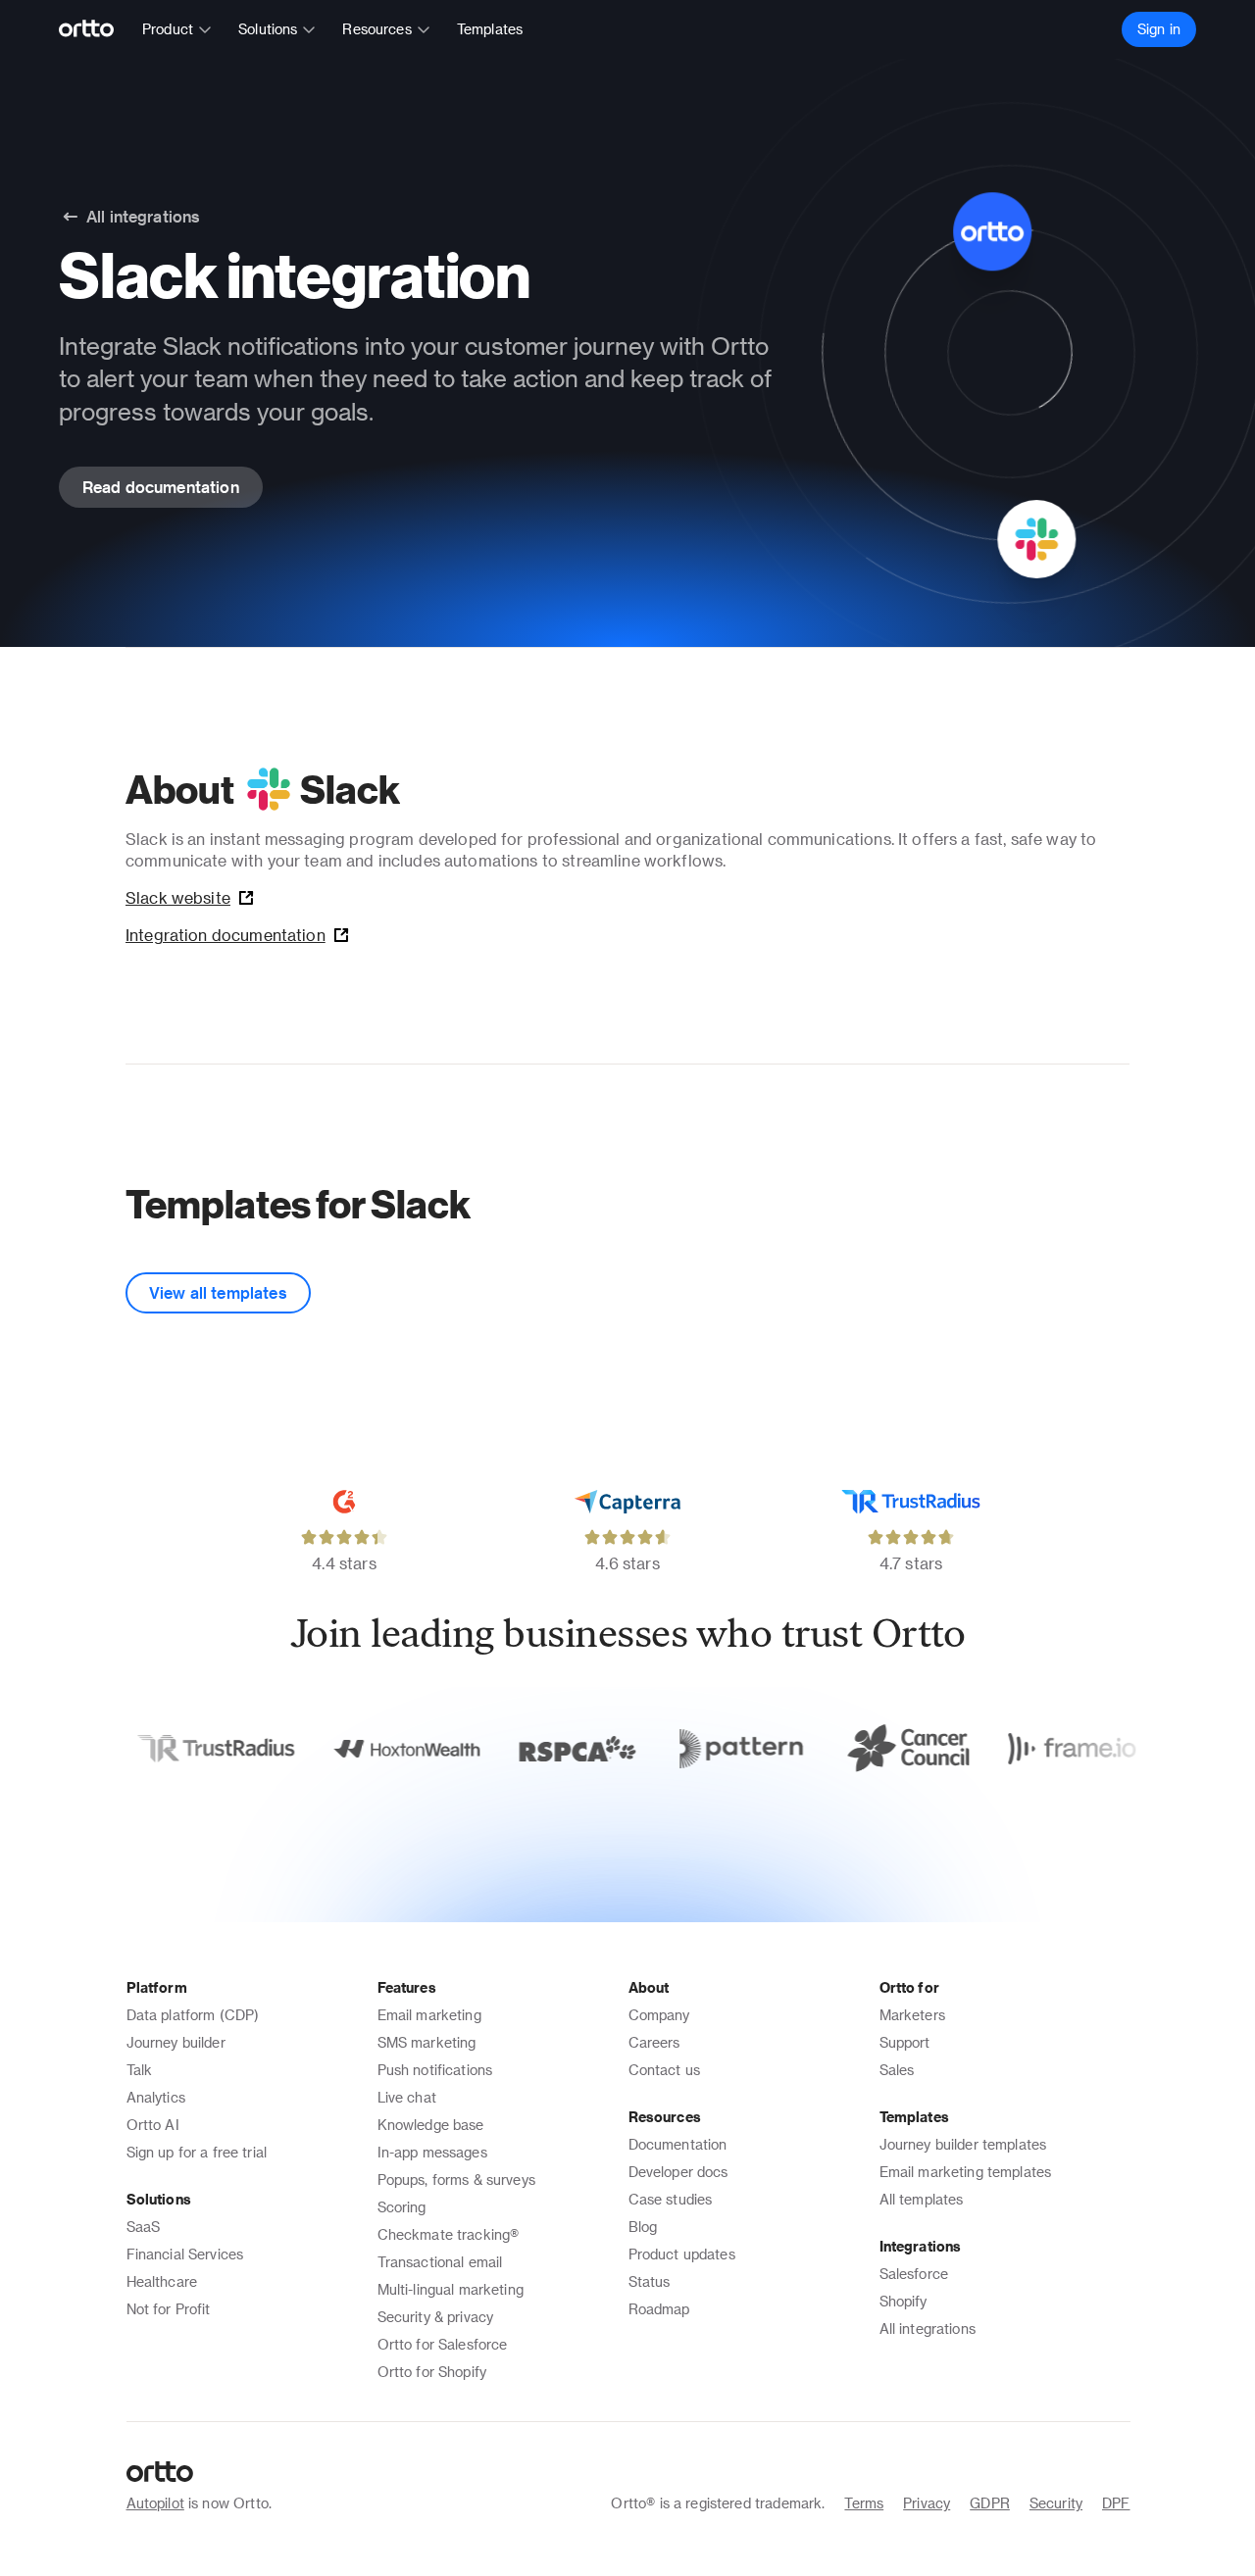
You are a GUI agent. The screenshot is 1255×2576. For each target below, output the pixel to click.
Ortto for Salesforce (443, 2344)
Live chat (407, 2097)
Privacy (927, 2503)
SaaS (144, 2227)
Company (659, 2015)
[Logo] (95, 29)
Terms (864, 2503)
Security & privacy (436, 2317)
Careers (654, 2042)
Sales (897, 2070)
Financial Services (185, 2254)
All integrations (928, 2328)
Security (1056, 2503)
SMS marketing (427, 2042)
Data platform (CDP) (193, 2015)
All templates (922, 2199)
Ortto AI (153, 2125)
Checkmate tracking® (449, 2234)
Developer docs (678, 2172)
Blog (643, 2227)
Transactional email (440, 2262)
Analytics (156, 2097)
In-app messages (432, 2152)
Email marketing (429, 2015)
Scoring (402, 2207)
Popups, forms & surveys (456, 2180)
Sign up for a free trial (197, 2152)
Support (905, 2042)
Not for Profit (169, 2309)
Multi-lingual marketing (451, 2289)
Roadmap (659, 2309)
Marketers (912, 2015)
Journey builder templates (963, 2144)
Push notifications (435, 2070)
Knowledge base (431, 2125)
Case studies (671, 2199)
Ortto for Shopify (432, 2372)
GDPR (990, 2503)
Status (650, 2281)
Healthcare (162, 2281)
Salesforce (914, 2274)
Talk (140, 2070)
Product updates (682, 2254)
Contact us (665, 2070)
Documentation (678, 2144)
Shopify (904, 2301)
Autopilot (155, 2503)
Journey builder (176, 2042)
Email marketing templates (966, 2172)
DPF (1116, 2503)
